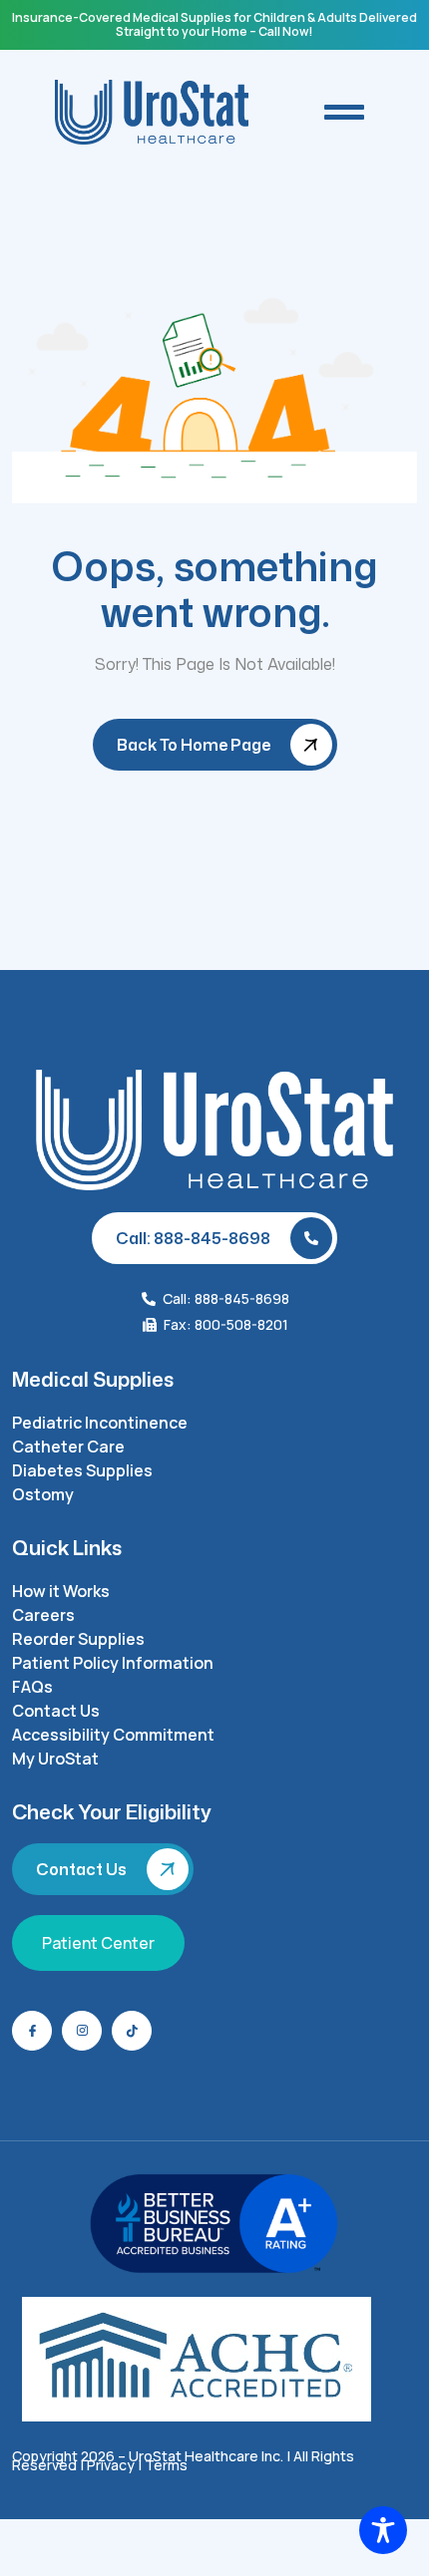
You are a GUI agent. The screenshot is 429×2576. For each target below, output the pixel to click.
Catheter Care (68, 1447)
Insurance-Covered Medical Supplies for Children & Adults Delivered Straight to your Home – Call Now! (214, 24)
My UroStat (55, 1759)
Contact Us (56, 1711)
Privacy (111, 2465)
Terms (166, 2465)
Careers (43, 1615)
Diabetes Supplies (82, 1470)
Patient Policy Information (113, 1663)
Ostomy (43, 1494)
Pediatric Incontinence (100, 1423)
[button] (344, 112)
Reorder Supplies (78, 1639)
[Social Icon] (32, 2031)
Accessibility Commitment (113, 1735)
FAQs (32, 1687)
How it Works (61, 1591)
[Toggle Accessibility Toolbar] (383, 2530)
